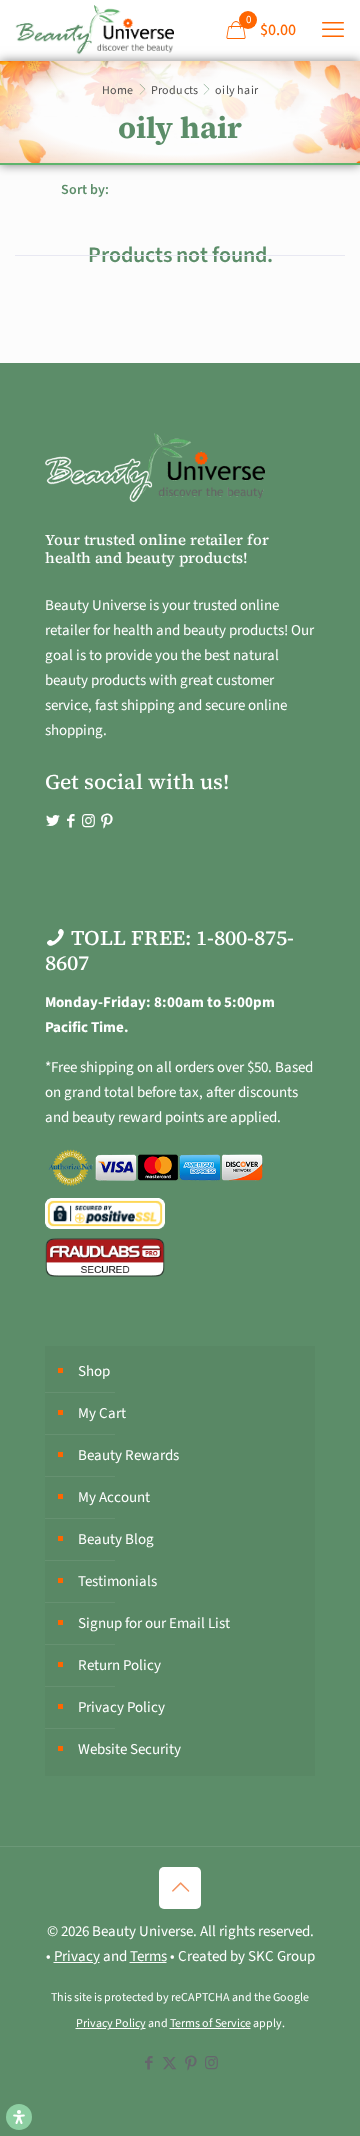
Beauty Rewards (128, 1455)
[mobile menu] (333, 30)
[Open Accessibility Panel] (19, 2117)
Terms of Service (210, 2023)
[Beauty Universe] (94, 30)
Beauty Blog (116, 1539)
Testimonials (117, 1581)
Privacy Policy (121, 1707)
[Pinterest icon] (190, 2063)
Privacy (77, 1956)
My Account (114, 1497)
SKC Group (281, 1956)
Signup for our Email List (154, 1623)
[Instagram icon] (211, 2063)
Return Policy (119, 1665)
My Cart (102, 1413)
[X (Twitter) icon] (169, 2063)
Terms (148, 1956)
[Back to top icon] (180, 1888)
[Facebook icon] (148, 2063)
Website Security (129, 1749)
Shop (94, 1371)
